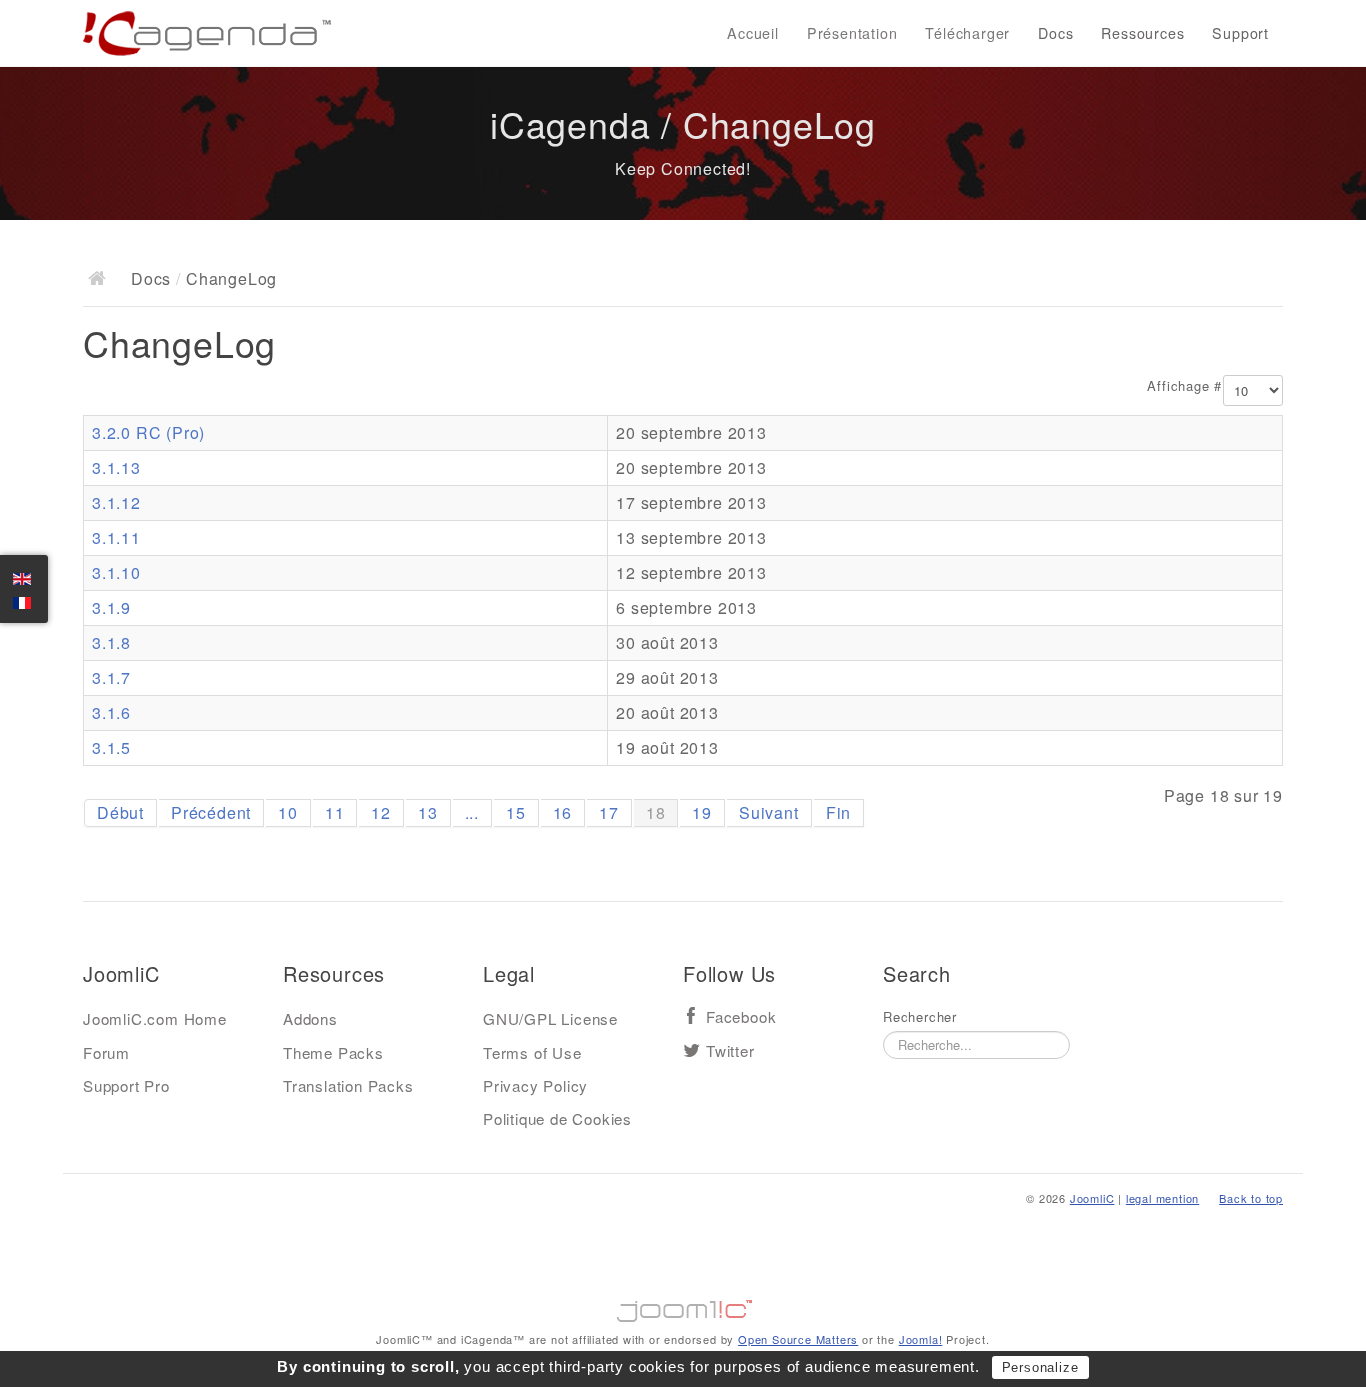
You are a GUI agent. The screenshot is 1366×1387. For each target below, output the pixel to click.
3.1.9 (111, 607)
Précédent (211, 812)
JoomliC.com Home (155, 1018)
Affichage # (1184, 386)
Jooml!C (683, 1306)
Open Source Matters (798, 1339)
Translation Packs (348, 1085)
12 (381, 812)
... (472, 812)
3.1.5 (111, 747)
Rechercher (920, 1017)
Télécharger (967, 33)
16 (563, 812)
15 (516, 812)
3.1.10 (116, 572)
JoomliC (1092, 1198)
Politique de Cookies (557, 1118)
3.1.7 (111, 677)
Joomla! (921, 1339)
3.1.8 (111, 642)
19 (702, 812)
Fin (838, 812)
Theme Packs (333, 1052)
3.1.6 (111, 712)
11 (335, 812)
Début (120, 812)
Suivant (769, 812)
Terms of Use (532, 1052)
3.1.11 (116, 537)
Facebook (741, 1017)
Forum (106, 1052)
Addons (310, 1018)
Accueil (753, 33)
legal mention (1162, 1198)
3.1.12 (116, 502)
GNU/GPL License (550, 1018)
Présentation (852, 33)
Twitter (730, 1051)
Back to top (1251, 1198)
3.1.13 (116, 467)
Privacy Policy (535, 1085)
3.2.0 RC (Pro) (148, 432)
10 (288, 812)
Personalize (1040, 1367)
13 (428, 812)
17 (609, 812)
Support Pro (126, 1085)
